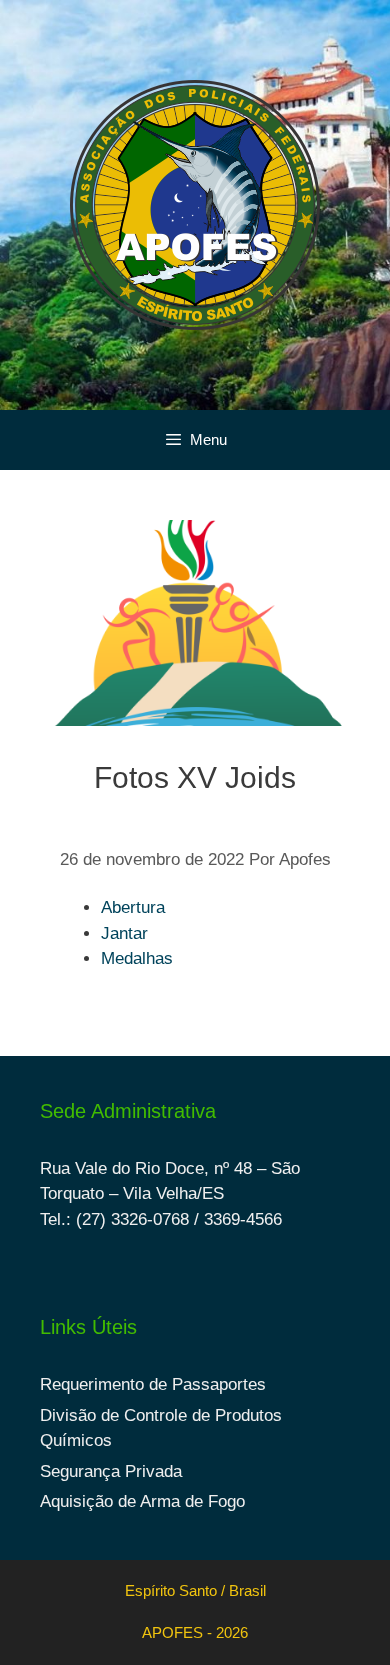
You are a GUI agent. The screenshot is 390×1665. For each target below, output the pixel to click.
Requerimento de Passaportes (153, 1384)
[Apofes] (195, 203)
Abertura (133, 907)
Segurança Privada (111, 1471)
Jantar (124, 933)
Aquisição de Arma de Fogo (142, 1501)
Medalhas (137, 958)
